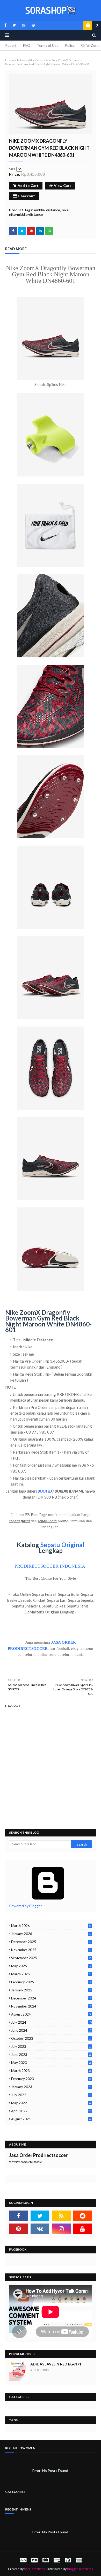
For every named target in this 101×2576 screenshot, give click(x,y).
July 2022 (51, 2095)
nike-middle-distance (32, 60)
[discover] (57, 2560)
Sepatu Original (62, 1545)
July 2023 (51, 2047)
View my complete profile (26, 2162)
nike (65, 210)
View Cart (63, 185)
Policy (70, 45)
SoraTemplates (34, 2569)
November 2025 (51, 1950)
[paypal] (23, 2560)
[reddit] (83, 2216)
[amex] (78, 2560)
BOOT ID (45, 1491)
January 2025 (51, 1990)
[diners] (68, 2560)
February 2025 (51, 1982)
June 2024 (51, 2030)
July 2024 (51, 2022)
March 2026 (51, 1926)
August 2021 (51, 2119)
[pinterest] (32, 25)
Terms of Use (48, 45)
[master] (46, 2560)
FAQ (27, 45)
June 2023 (51, 2055)
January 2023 (51, 2087)
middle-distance (47, 210)
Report (11, 45)
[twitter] (14, 25)
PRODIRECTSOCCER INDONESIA (50, 1566)
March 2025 (51, 1974)
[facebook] (5, 25)
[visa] (34, 2560)
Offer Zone (90, 45)
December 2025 (51, 1942)
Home (10, 60)
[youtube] (83, 2229)
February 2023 (51, 2079)
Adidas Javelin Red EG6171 (56, 2364)
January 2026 (51, 1934)
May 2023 (51, 2063)
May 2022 (51, 2103)
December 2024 (51, 1998)
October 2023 (51, 2038)
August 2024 (51, 2014)
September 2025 (51, 1958)
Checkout (27, 196)
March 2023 (51, 2071)
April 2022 (51, 2111)
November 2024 (51, 2006)
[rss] (61, 2216)
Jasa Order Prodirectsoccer (38, 2155)
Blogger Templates (80, 2569)
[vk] (40, 2229)
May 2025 (51, 1966)
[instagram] (24, 25)
